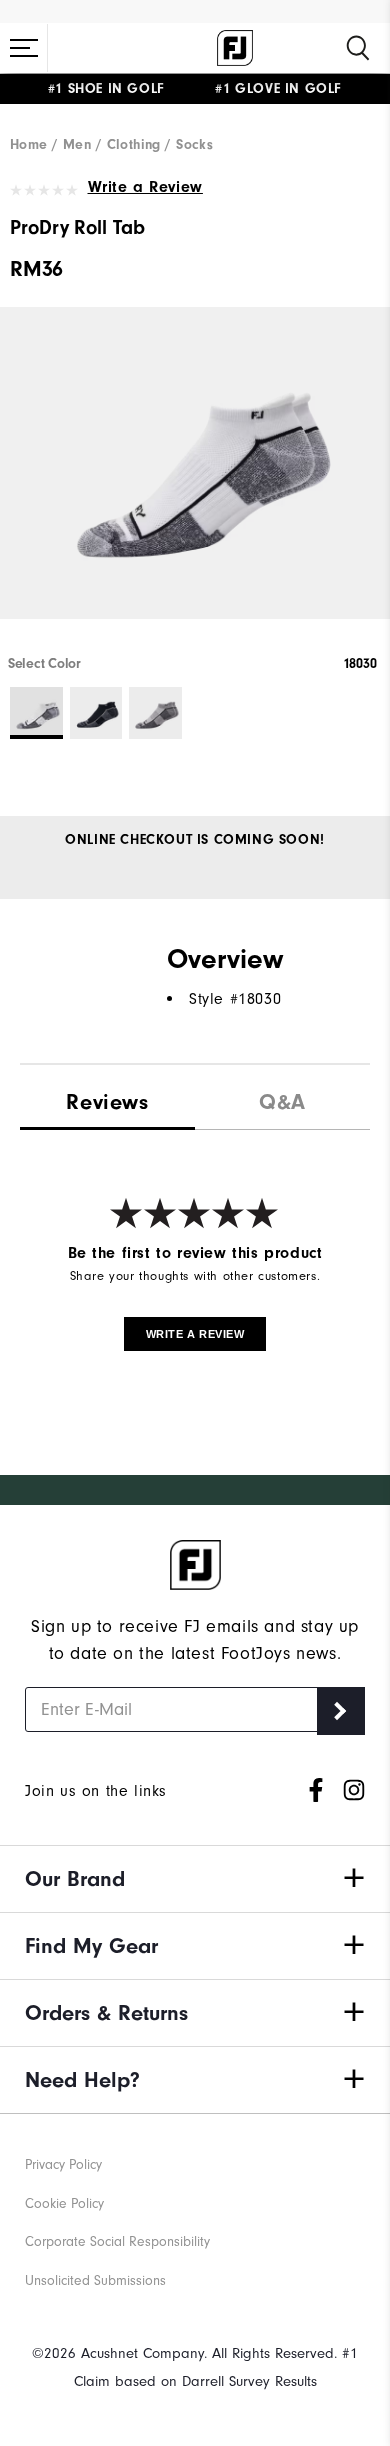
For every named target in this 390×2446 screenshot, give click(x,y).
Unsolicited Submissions (95, 2281)
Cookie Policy (64, 2204)
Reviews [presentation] (107, 1102)
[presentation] (282, 1097)
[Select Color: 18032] (155, 713)
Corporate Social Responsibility (117, 2242)
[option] (195, 480)
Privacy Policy (63, 2165)
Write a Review (145, 187)
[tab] (107, 1098)
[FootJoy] (235, 48)
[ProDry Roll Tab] (195, 480)
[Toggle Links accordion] (195, 1879)
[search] (358, 48)
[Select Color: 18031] (96, 713)
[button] (24, 48)
